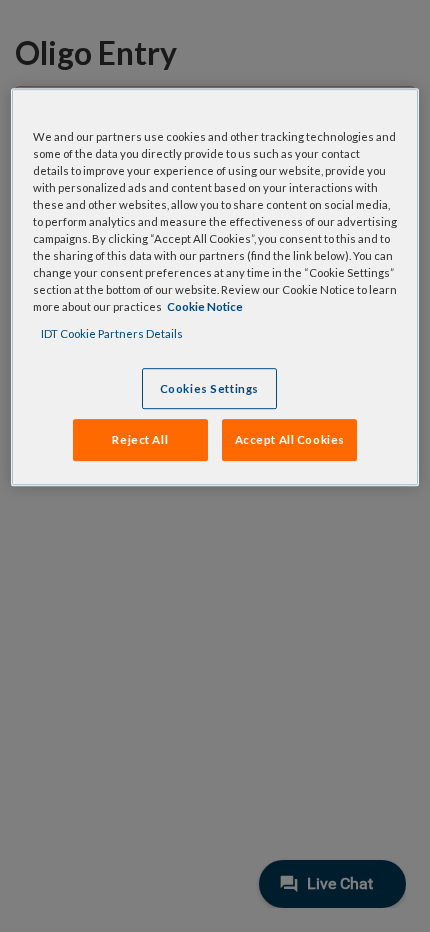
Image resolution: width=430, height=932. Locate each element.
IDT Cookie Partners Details (112, 334)
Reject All (140, 440)
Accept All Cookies (290, 440)
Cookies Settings (209, 388)
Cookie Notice (205, 307)
